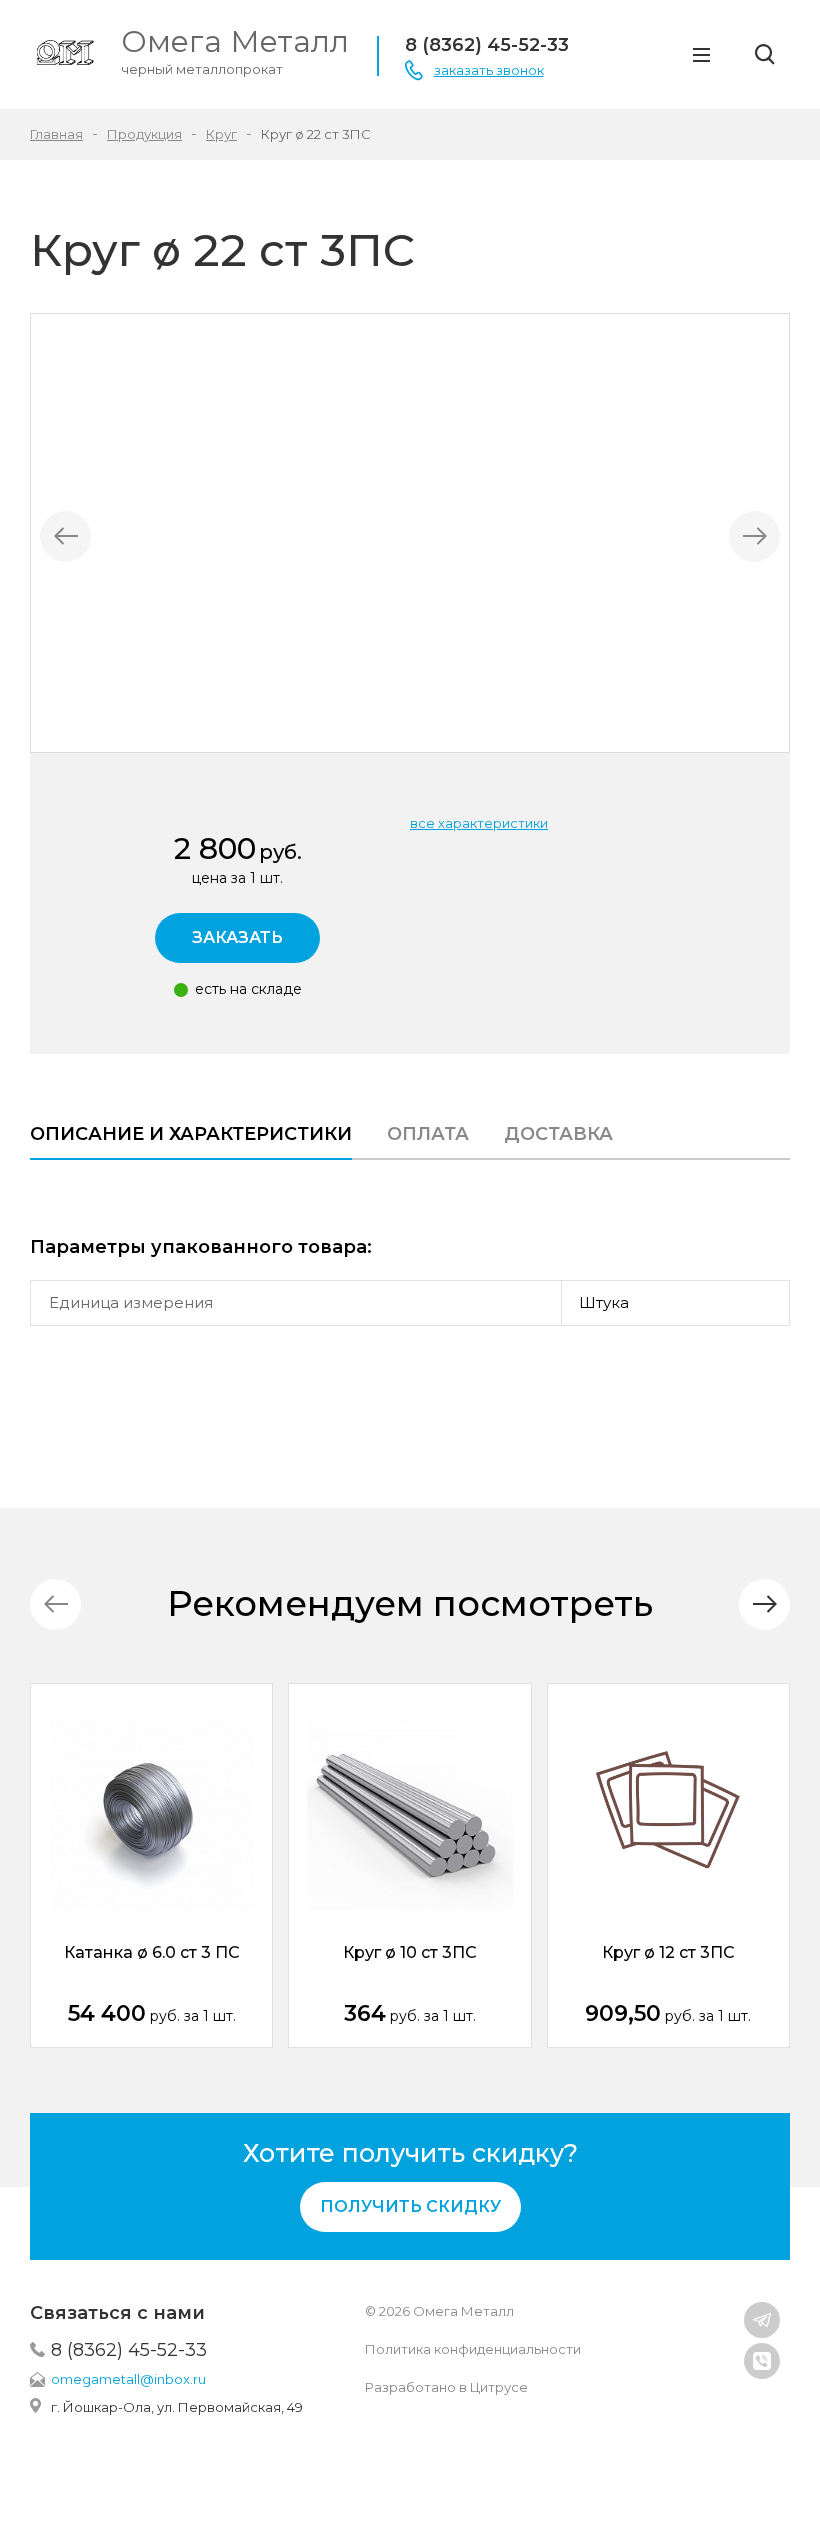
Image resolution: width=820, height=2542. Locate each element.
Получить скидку (410, 2206)
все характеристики (479, 823)
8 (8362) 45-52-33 (129, 2350)
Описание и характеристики (191, 1134)
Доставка (558, 1134)
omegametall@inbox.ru (128, 2379)
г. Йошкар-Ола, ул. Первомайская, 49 (177, 2407)
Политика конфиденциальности (473, 2349)
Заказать (237, 937)
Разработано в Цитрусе (446, 2387)
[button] (764, 1604)
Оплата (428, 1134)
